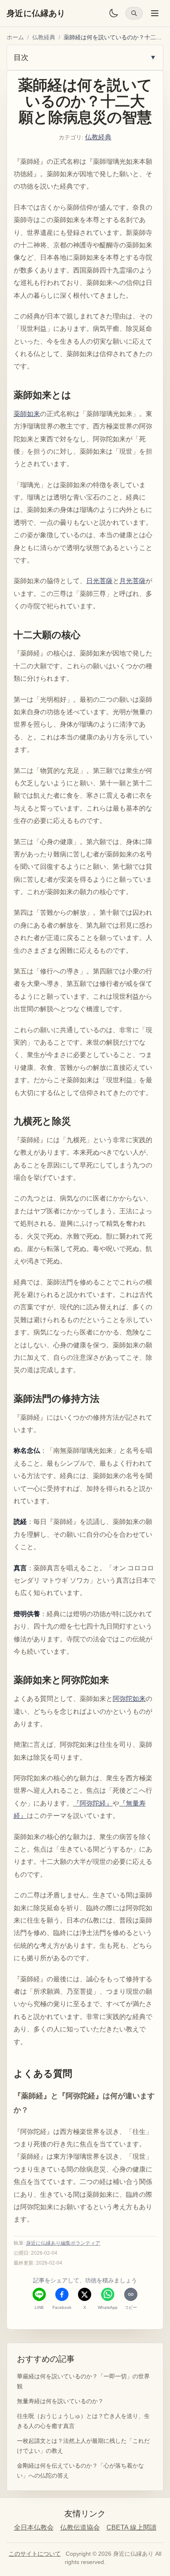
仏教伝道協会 (80, 2527)
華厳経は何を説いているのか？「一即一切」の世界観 (83, 2381)
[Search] (134, 13)
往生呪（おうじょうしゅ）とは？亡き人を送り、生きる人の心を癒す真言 (83, 2421)
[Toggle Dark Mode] (113, 13)
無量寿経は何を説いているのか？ (60, 2401)
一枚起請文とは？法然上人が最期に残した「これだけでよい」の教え (83, 2446)
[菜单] (155, 13)
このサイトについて (35, 2554)
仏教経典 (44, 37)
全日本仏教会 (34, 2527)
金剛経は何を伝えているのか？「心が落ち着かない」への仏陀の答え (80, 2471)
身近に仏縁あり (36, 13)
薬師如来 (27, 414)
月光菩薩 (132, 581)
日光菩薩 (99, 581)
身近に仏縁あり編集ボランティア (63, 2243)
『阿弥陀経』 (93, 1803)
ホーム (15, 37)
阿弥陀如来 (129, 1699)
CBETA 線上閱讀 (131, 2527)
